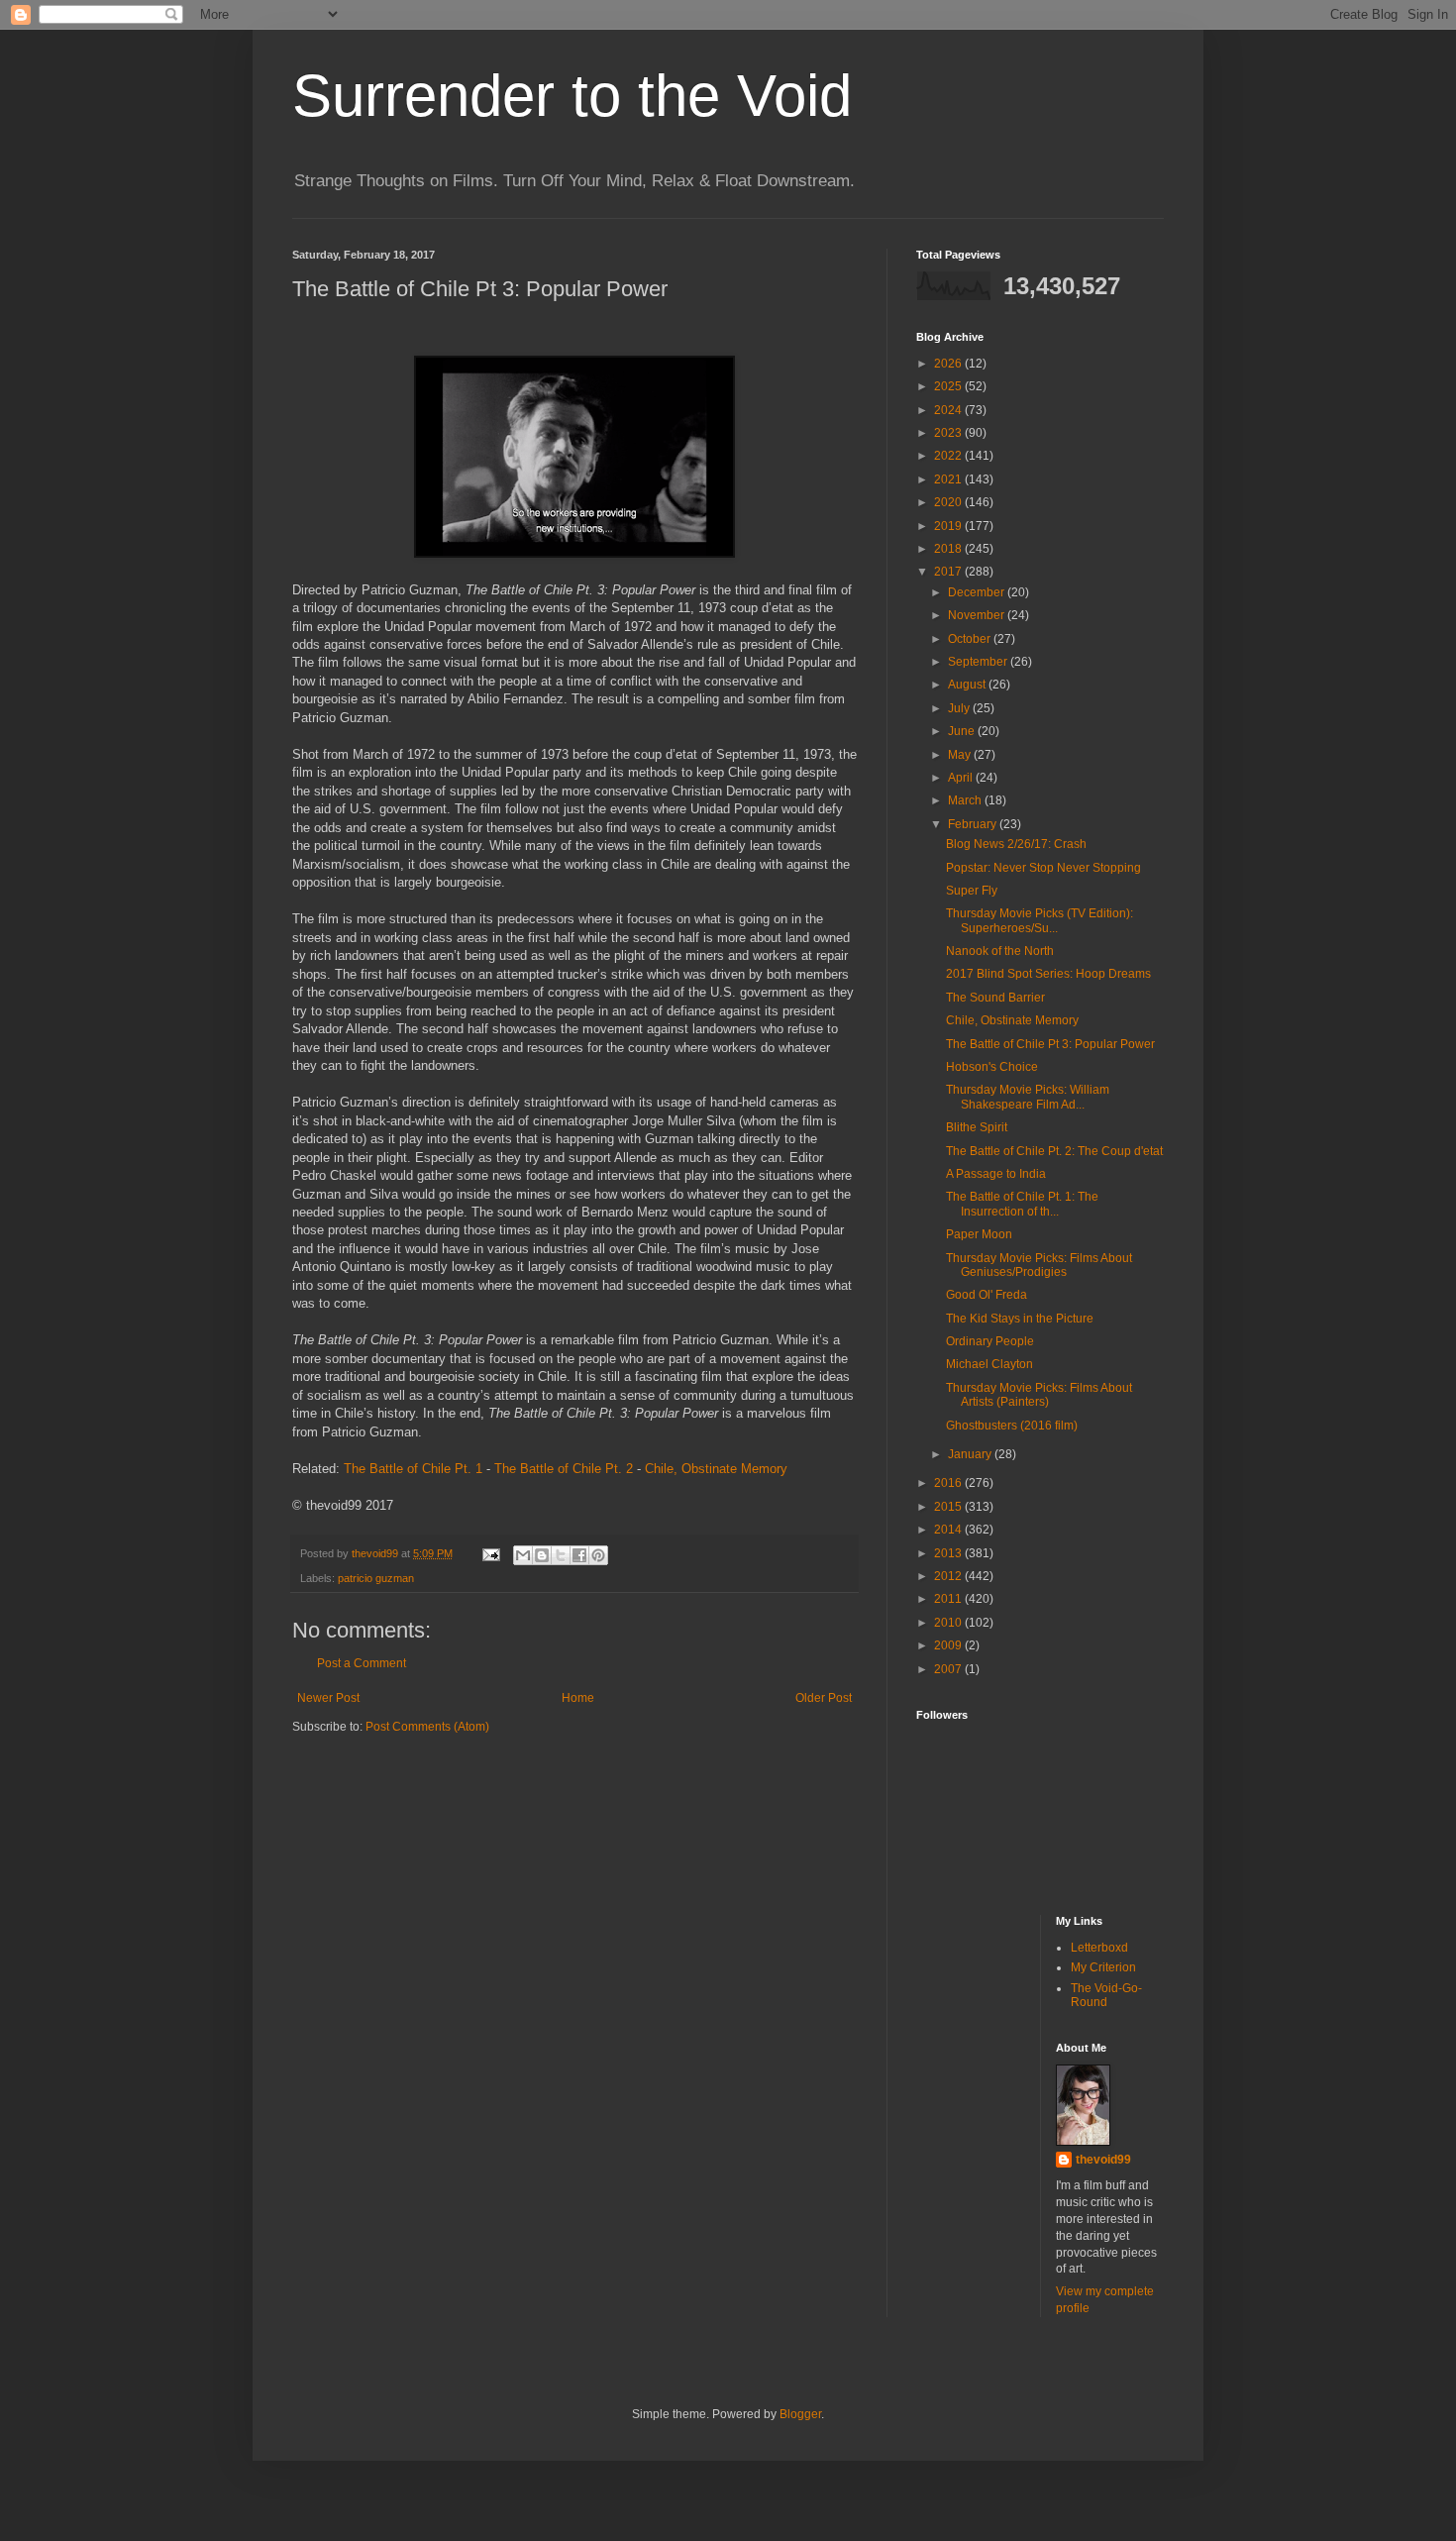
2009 (949, 1645)
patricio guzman (376, 1578)
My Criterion (1103, 1967)
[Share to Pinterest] (598, 1555)
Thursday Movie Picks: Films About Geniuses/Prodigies (1039, 1265)
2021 (949, 479)
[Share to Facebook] (579, 1555)
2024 (949, 410)
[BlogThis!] (542, 1555)
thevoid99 (1103, 2160)
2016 (949, 1483)
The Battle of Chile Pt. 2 (564, 1469)
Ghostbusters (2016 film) (1012, 1426)
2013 (949, 1553)
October (971, 639)
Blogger (800, 2414)
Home (578, 1698)
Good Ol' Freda (987, 1295)
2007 (949, 1669)
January (971, 1454)
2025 (949, 386)
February (974, 824)
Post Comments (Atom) (427, 1727)
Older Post (824, 1698)
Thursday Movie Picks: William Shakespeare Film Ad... (1028, 1097)
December (978, 592)
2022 (949, 456)
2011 (949, 1599)
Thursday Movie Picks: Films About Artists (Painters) (1039, 1395)
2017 (949, 572)
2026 (949, 364)
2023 (949, 433)
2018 (949, 549)
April (962, 778)
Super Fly (972, 891)
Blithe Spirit (977, 1127)
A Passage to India (996, 1174)
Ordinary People (990, 1341)
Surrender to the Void (572, 96)
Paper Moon (979, 1234)
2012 (949, 1576)
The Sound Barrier (995, 998)
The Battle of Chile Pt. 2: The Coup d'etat (1054, 1151)
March (966, 800)
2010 (949, 1623)
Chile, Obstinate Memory (716, 1469)
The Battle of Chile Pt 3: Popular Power (1050, 1044)
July (960, 708)
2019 (949, 526)
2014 (949, 1530)
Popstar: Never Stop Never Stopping (1043, 868)
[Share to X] (561, 1555)
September (979, 662)
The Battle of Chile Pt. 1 (413, 1469)
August (968, 685)
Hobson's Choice (992, 1067)
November (978, 615)
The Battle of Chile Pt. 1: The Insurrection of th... (1022, 1204)
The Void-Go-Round (1106, 1995)
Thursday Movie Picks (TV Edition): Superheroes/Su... (1040, 920)
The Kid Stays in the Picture (1020, 1319)
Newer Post (328, 1698)
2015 (949, 1507)
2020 (949, 502)
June (963, 731)
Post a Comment (362, 1663)
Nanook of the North (1000, 951)
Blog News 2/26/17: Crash (1016, 844)
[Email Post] (490, 1553)
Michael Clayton (989, 1364)
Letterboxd (1099, 1948)
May (961, 755)
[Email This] (523, 1555)
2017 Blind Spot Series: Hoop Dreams (1048, 974)
